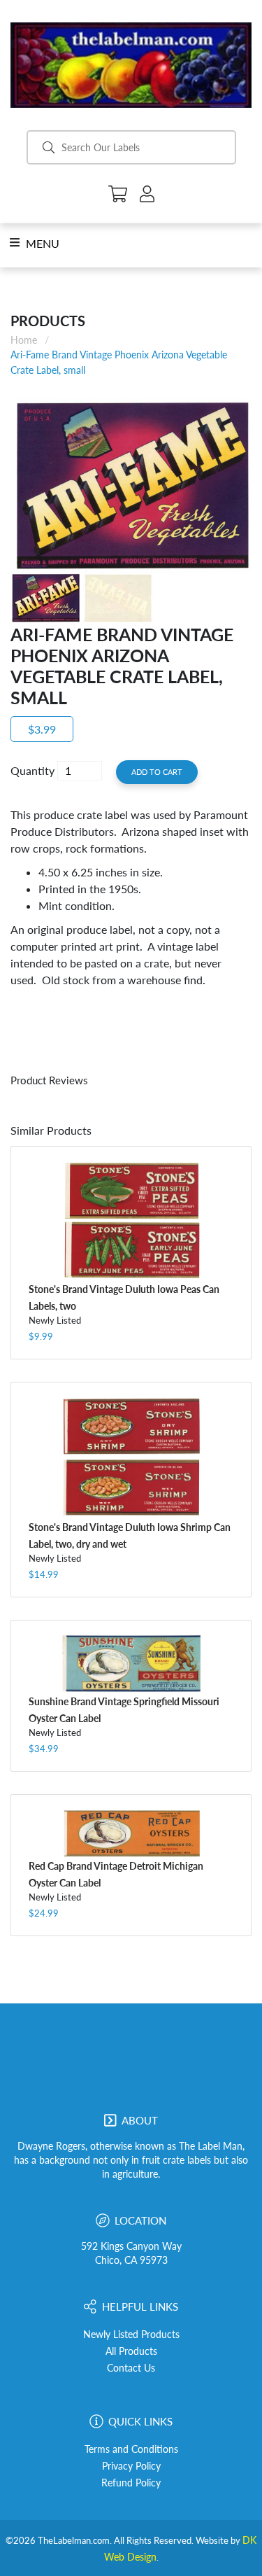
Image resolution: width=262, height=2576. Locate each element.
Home (24, 340)
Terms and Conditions (131, 2449)
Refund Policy (131, 2483)
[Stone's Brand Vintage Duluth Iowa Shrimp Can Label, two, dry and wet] (131, 1457)
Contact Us (131, 2368)
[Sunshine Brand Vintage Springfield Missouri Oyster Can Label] (131, 1664)
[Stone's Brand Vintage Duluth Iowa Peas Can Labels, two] (131, 1220)
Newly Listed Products (131, 2334)
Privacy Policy (131, 2466)
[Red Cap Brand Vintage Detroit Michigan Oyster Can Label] (131, 1833)
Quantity (32, 770)
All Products (131, 2351)
